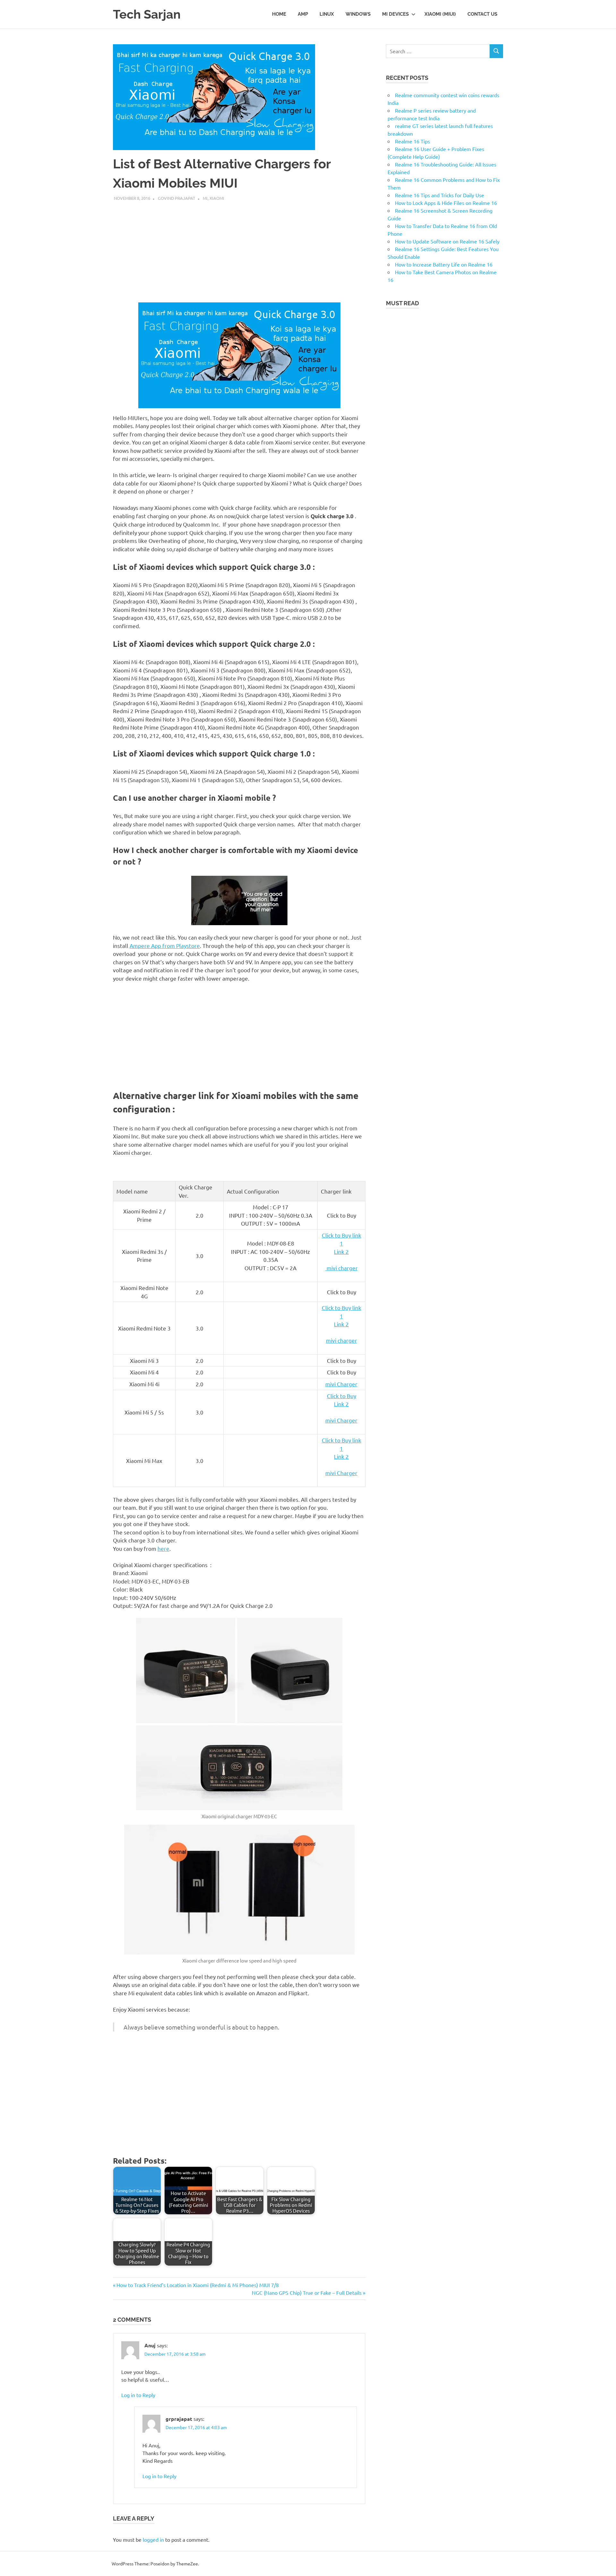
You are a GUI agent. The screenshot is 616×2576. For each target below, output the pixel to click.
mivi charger (342, 1268)
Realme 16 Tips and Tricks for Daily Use (440, 195)
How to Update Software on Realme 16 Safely (447, 241)
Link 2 (341, 1251)
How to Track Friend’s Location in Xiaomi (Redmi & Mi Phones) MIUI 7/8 (197, 2285)
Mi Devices (395, 14)
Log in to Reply (138, 2395)
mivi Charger (341, 1384)
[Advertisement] (239, 249)
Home (279, 14)
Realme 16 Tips (412, 141)
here (163, 1548)
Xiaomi (217, 198)
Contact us (482, 14)
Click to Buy (342, 1396)
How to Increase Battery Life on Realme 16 (444, 264)
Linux (327, 14)
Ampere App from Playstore (165, 946)
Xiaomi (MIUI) (440, 14)
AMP (303, 14)
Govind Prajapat (176, 198)
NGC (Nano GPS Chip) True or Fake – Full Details (307, 2293)
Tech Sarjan (147, 14)
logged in (153, 2539)
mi (205, 198)
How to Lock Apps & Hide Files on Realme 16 (446, 203)
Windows (358, 14)
